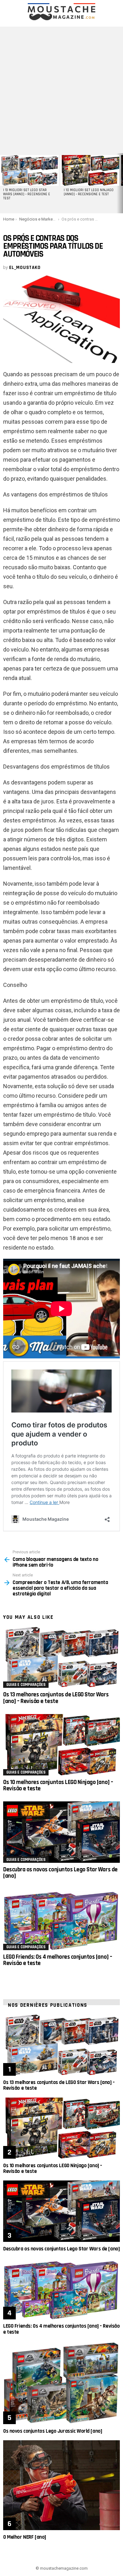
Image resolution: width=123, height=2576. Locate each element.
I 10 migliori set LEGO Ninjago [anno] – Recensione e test (89, 192)
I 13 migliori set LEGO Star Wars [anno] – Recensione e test (27, 194)
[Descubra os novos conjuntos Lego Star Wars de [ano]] (61, 1832)
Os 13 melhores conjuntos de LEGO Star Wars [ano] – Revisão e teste (56, 1698)
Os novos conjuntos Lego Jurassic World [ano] (53, 2431)
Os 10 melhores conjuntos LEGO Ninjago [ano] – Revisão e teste (58, 1785)
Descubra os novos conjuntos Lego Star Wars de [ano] (60, 1873)
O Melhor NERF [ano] (25, 2537)
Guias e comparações (26, 1685)
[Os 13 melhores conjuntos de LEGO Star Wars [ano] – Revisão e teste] (61, 1657)
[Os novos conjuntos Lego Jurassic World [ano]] (61, 2383)
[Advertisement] (61, 88)
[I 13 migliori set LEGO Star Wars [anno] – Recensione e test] (29, 170)
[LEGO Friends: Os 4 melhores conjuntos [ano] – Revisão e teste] (61, 1919)
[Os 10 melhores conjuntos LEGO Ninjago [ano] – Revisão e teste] (61, 1745)
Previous (3, 183)
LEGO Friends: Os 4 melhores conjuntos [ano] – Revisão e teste (58, 1960)
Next (120, 183)
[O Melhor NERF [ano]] (61, 2485)
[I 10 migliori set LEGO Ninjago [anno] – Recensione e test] (90, 170)
